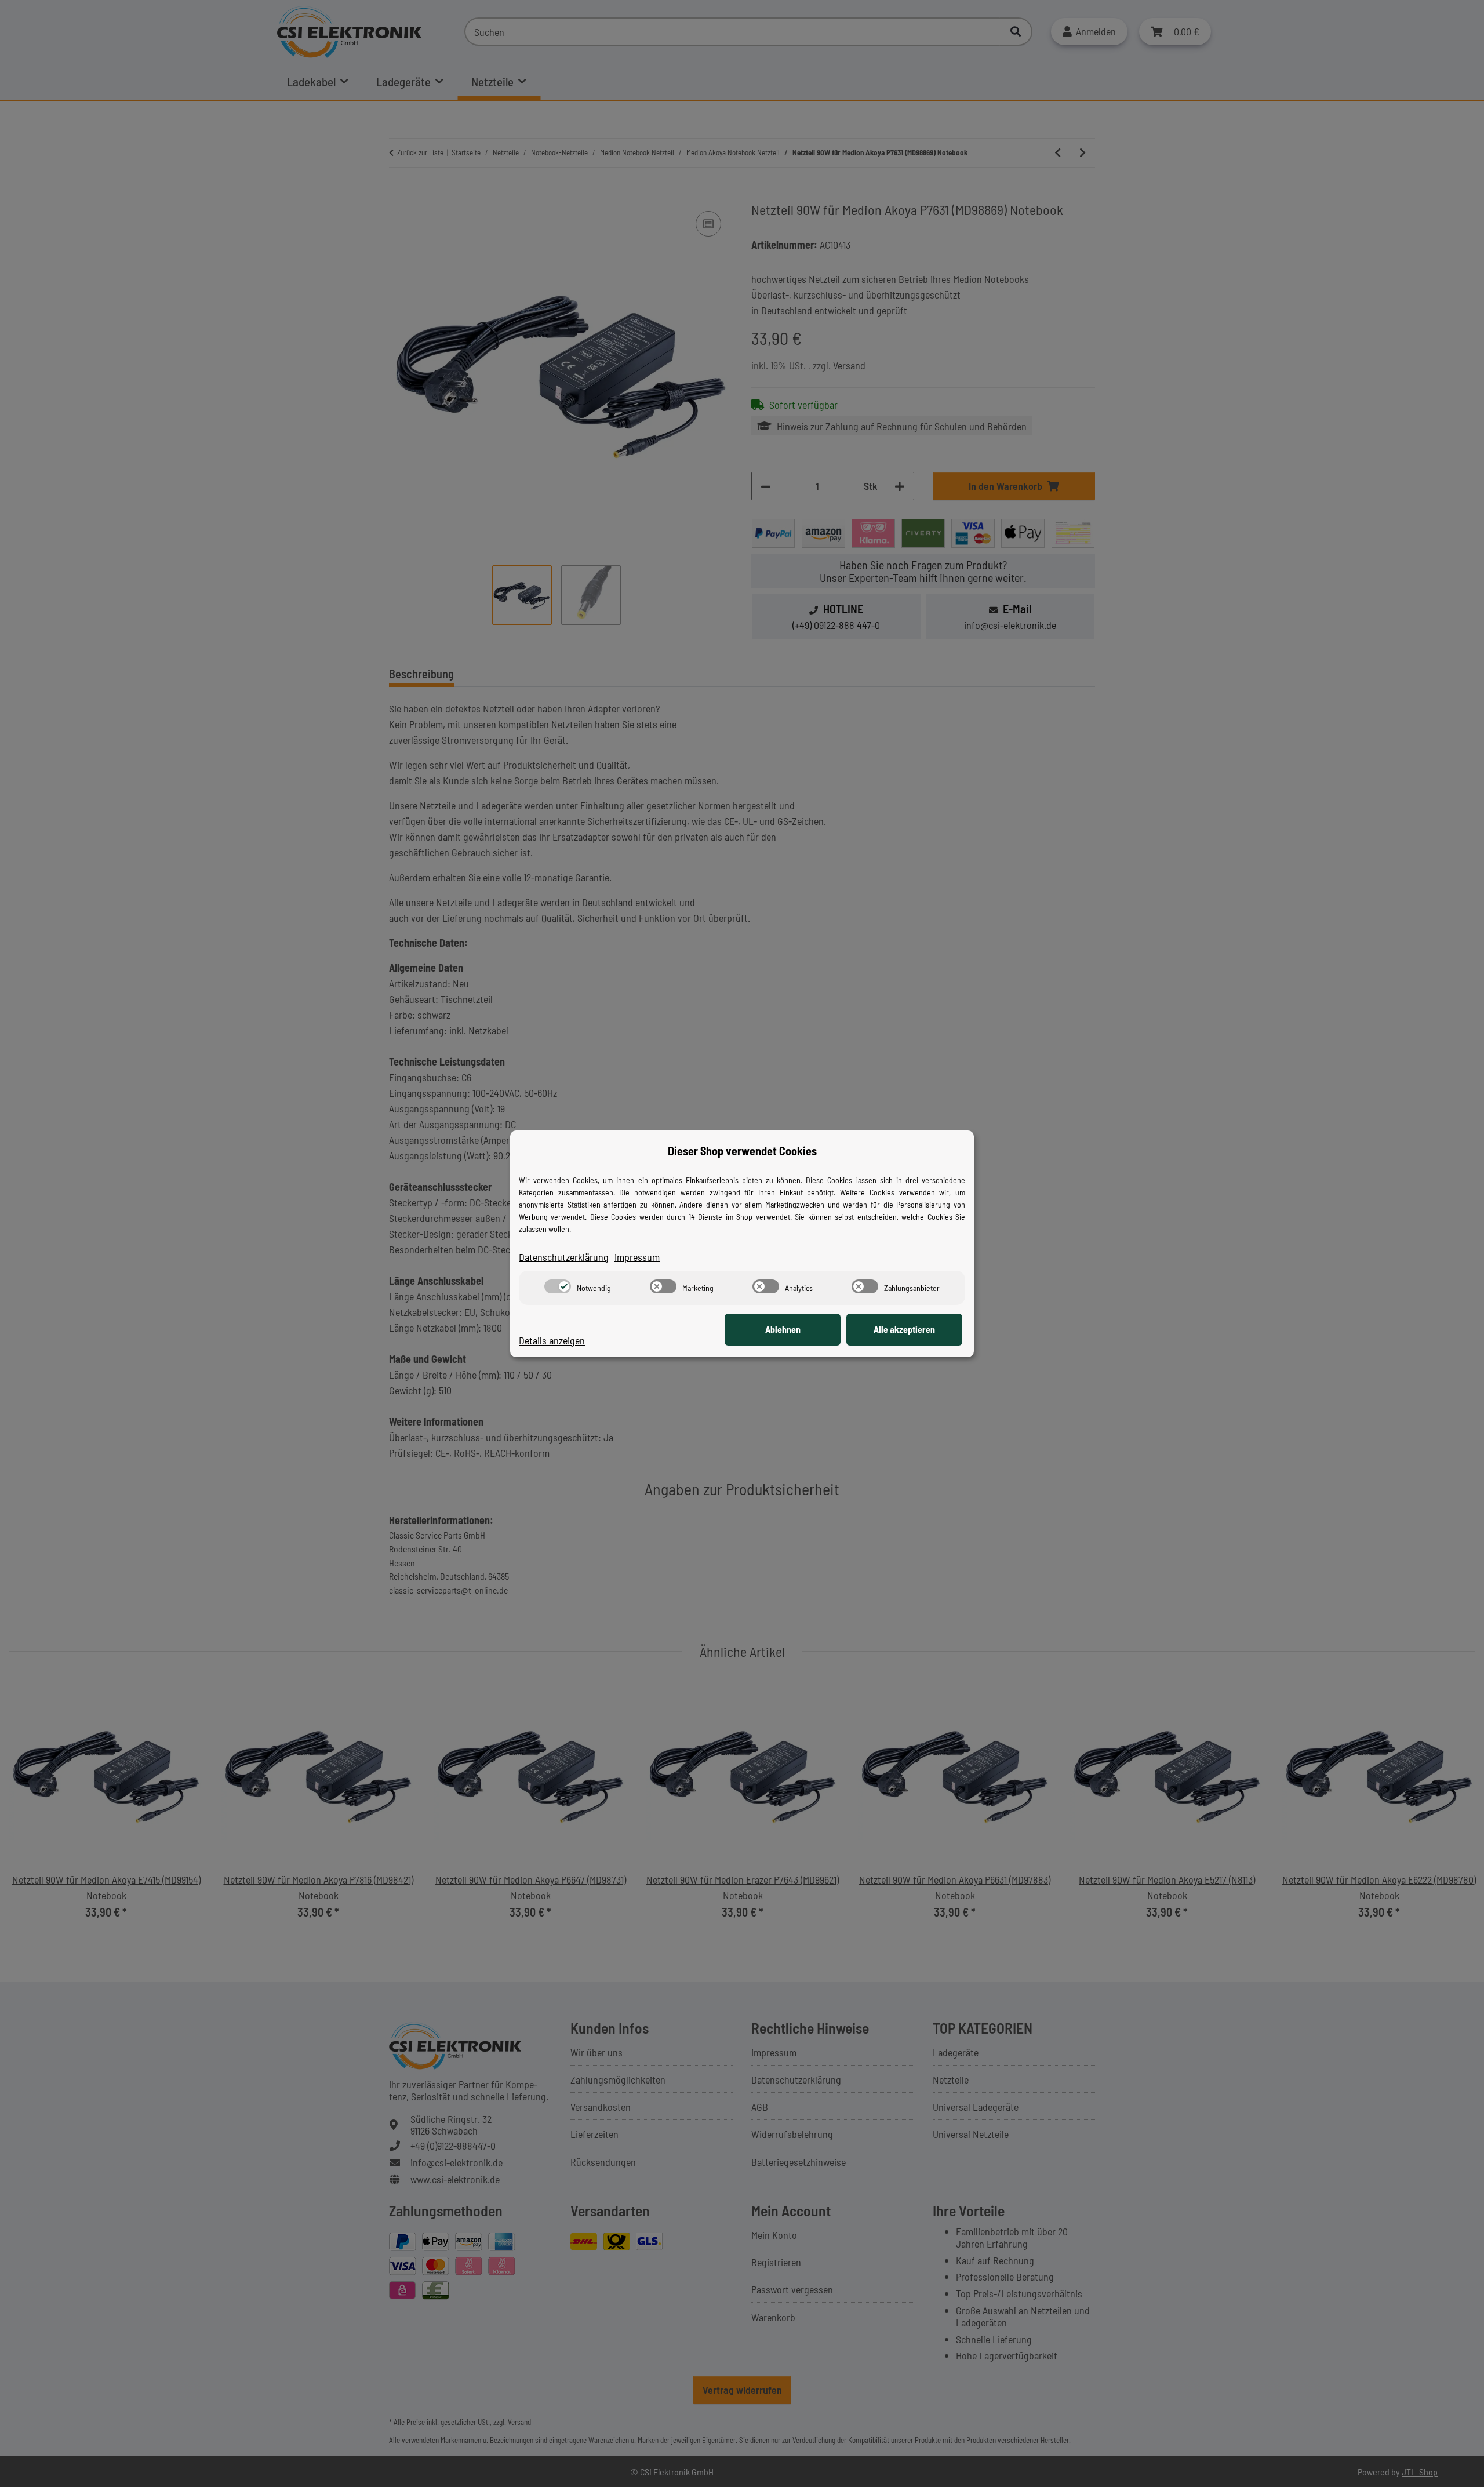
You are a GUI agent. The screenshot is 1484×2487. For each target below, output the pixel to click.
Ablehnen (783, 1329)
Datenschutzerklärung (564, 1257)
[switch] (558, 1286)
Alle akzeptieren (904, 1329)
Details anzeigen (552, 1340)
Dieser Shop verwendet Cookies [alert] (742, 1151)
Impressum (637, 1257)
